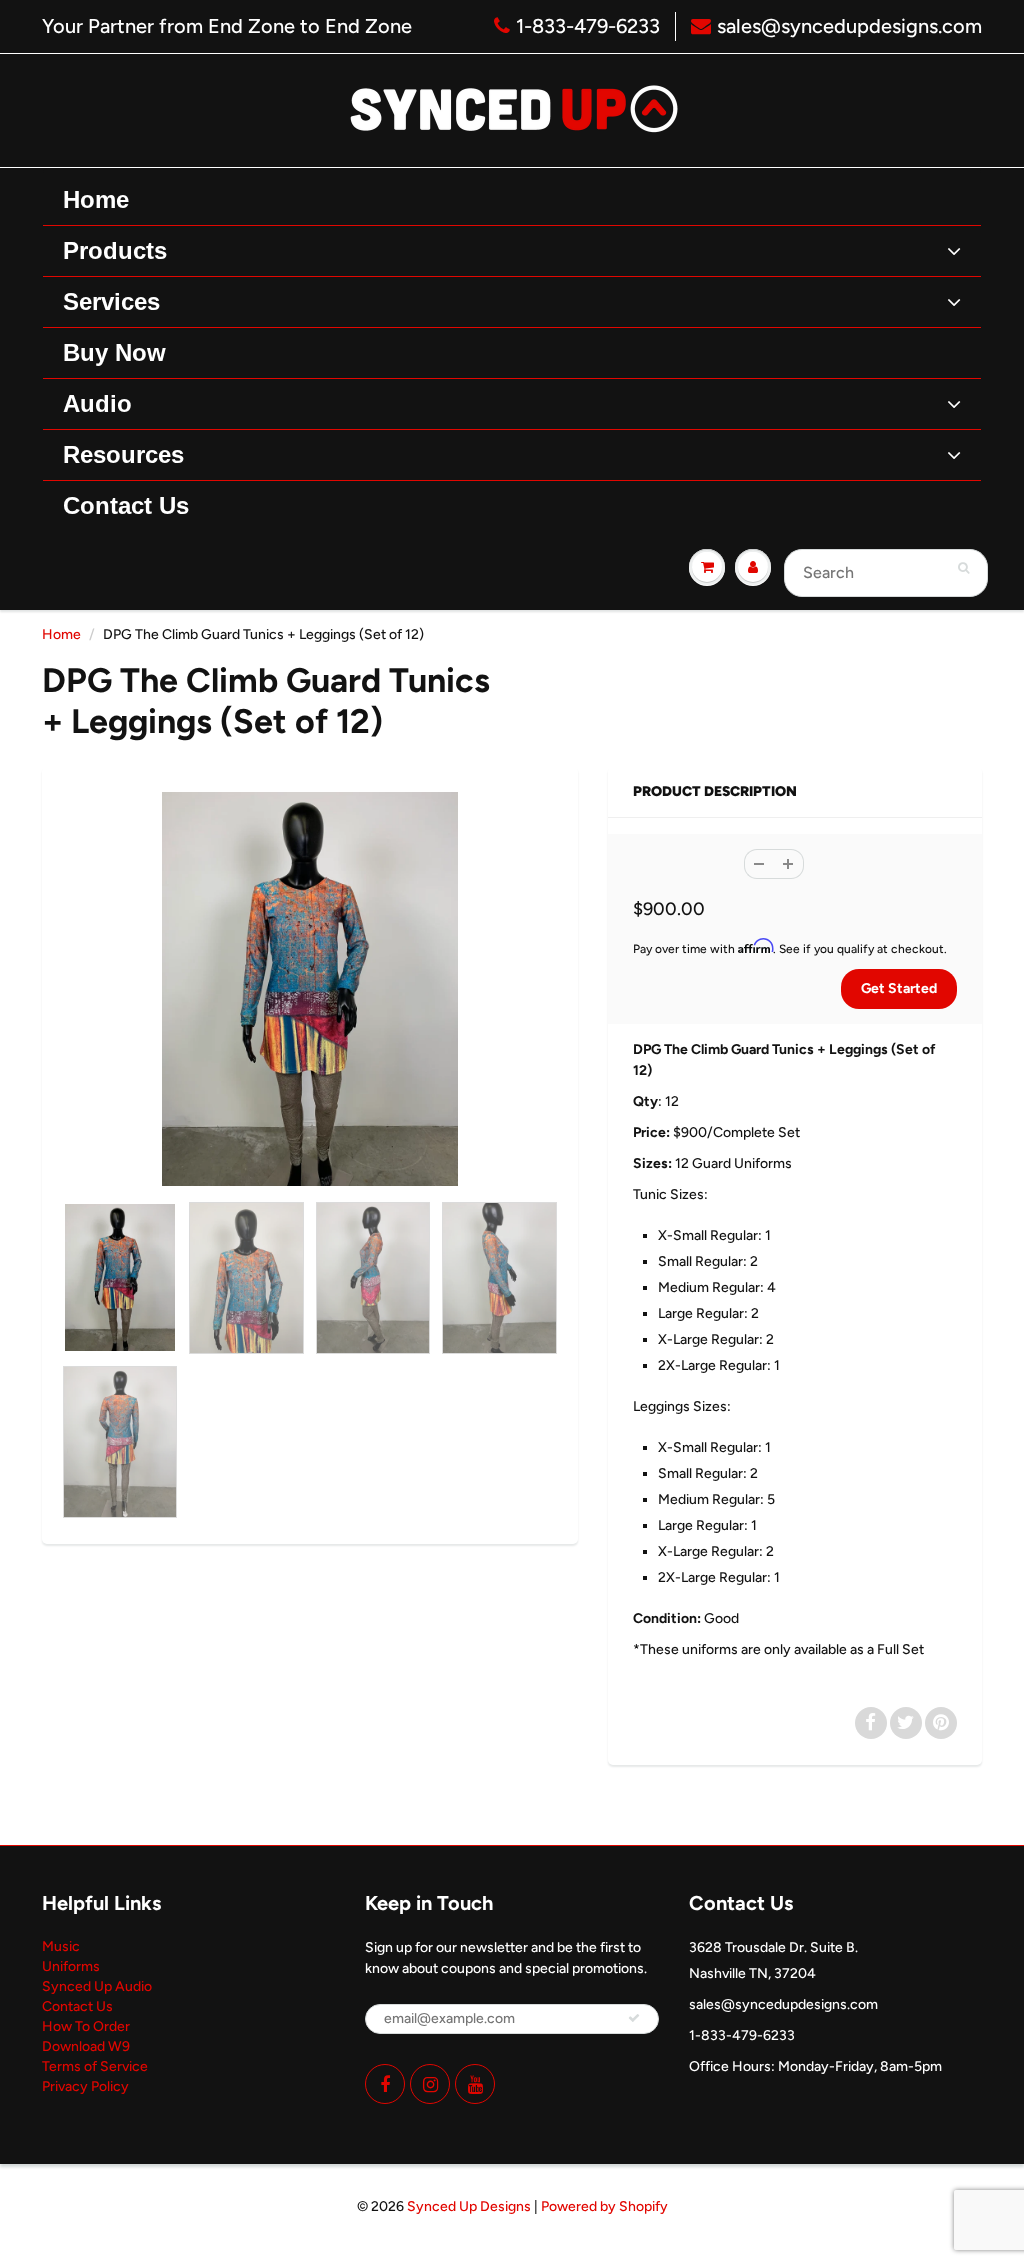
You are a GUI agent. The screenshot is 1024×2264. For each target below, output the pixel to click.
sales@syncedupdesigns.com (849, 26)
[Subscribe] (634, 2018)
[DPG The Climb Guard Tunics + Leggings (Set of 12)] (310, 989)
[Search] (963, 568)
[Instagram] (430, 2084)
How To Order (86, 2026)
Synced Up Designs (469, 2206)
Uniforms (71, 1966)
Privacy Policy (85, 2086)
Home (61, 634)
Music (61, 1946)
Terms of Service (95, 2066)
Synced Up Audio (97, 1986)
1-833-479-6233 (588, 26)
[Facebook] (385, 2084)
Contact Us (77, 2006)
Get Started (899, 988)
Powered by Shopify (604, 2206)
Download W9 (86, 2046)
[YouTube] (475, 2084)
